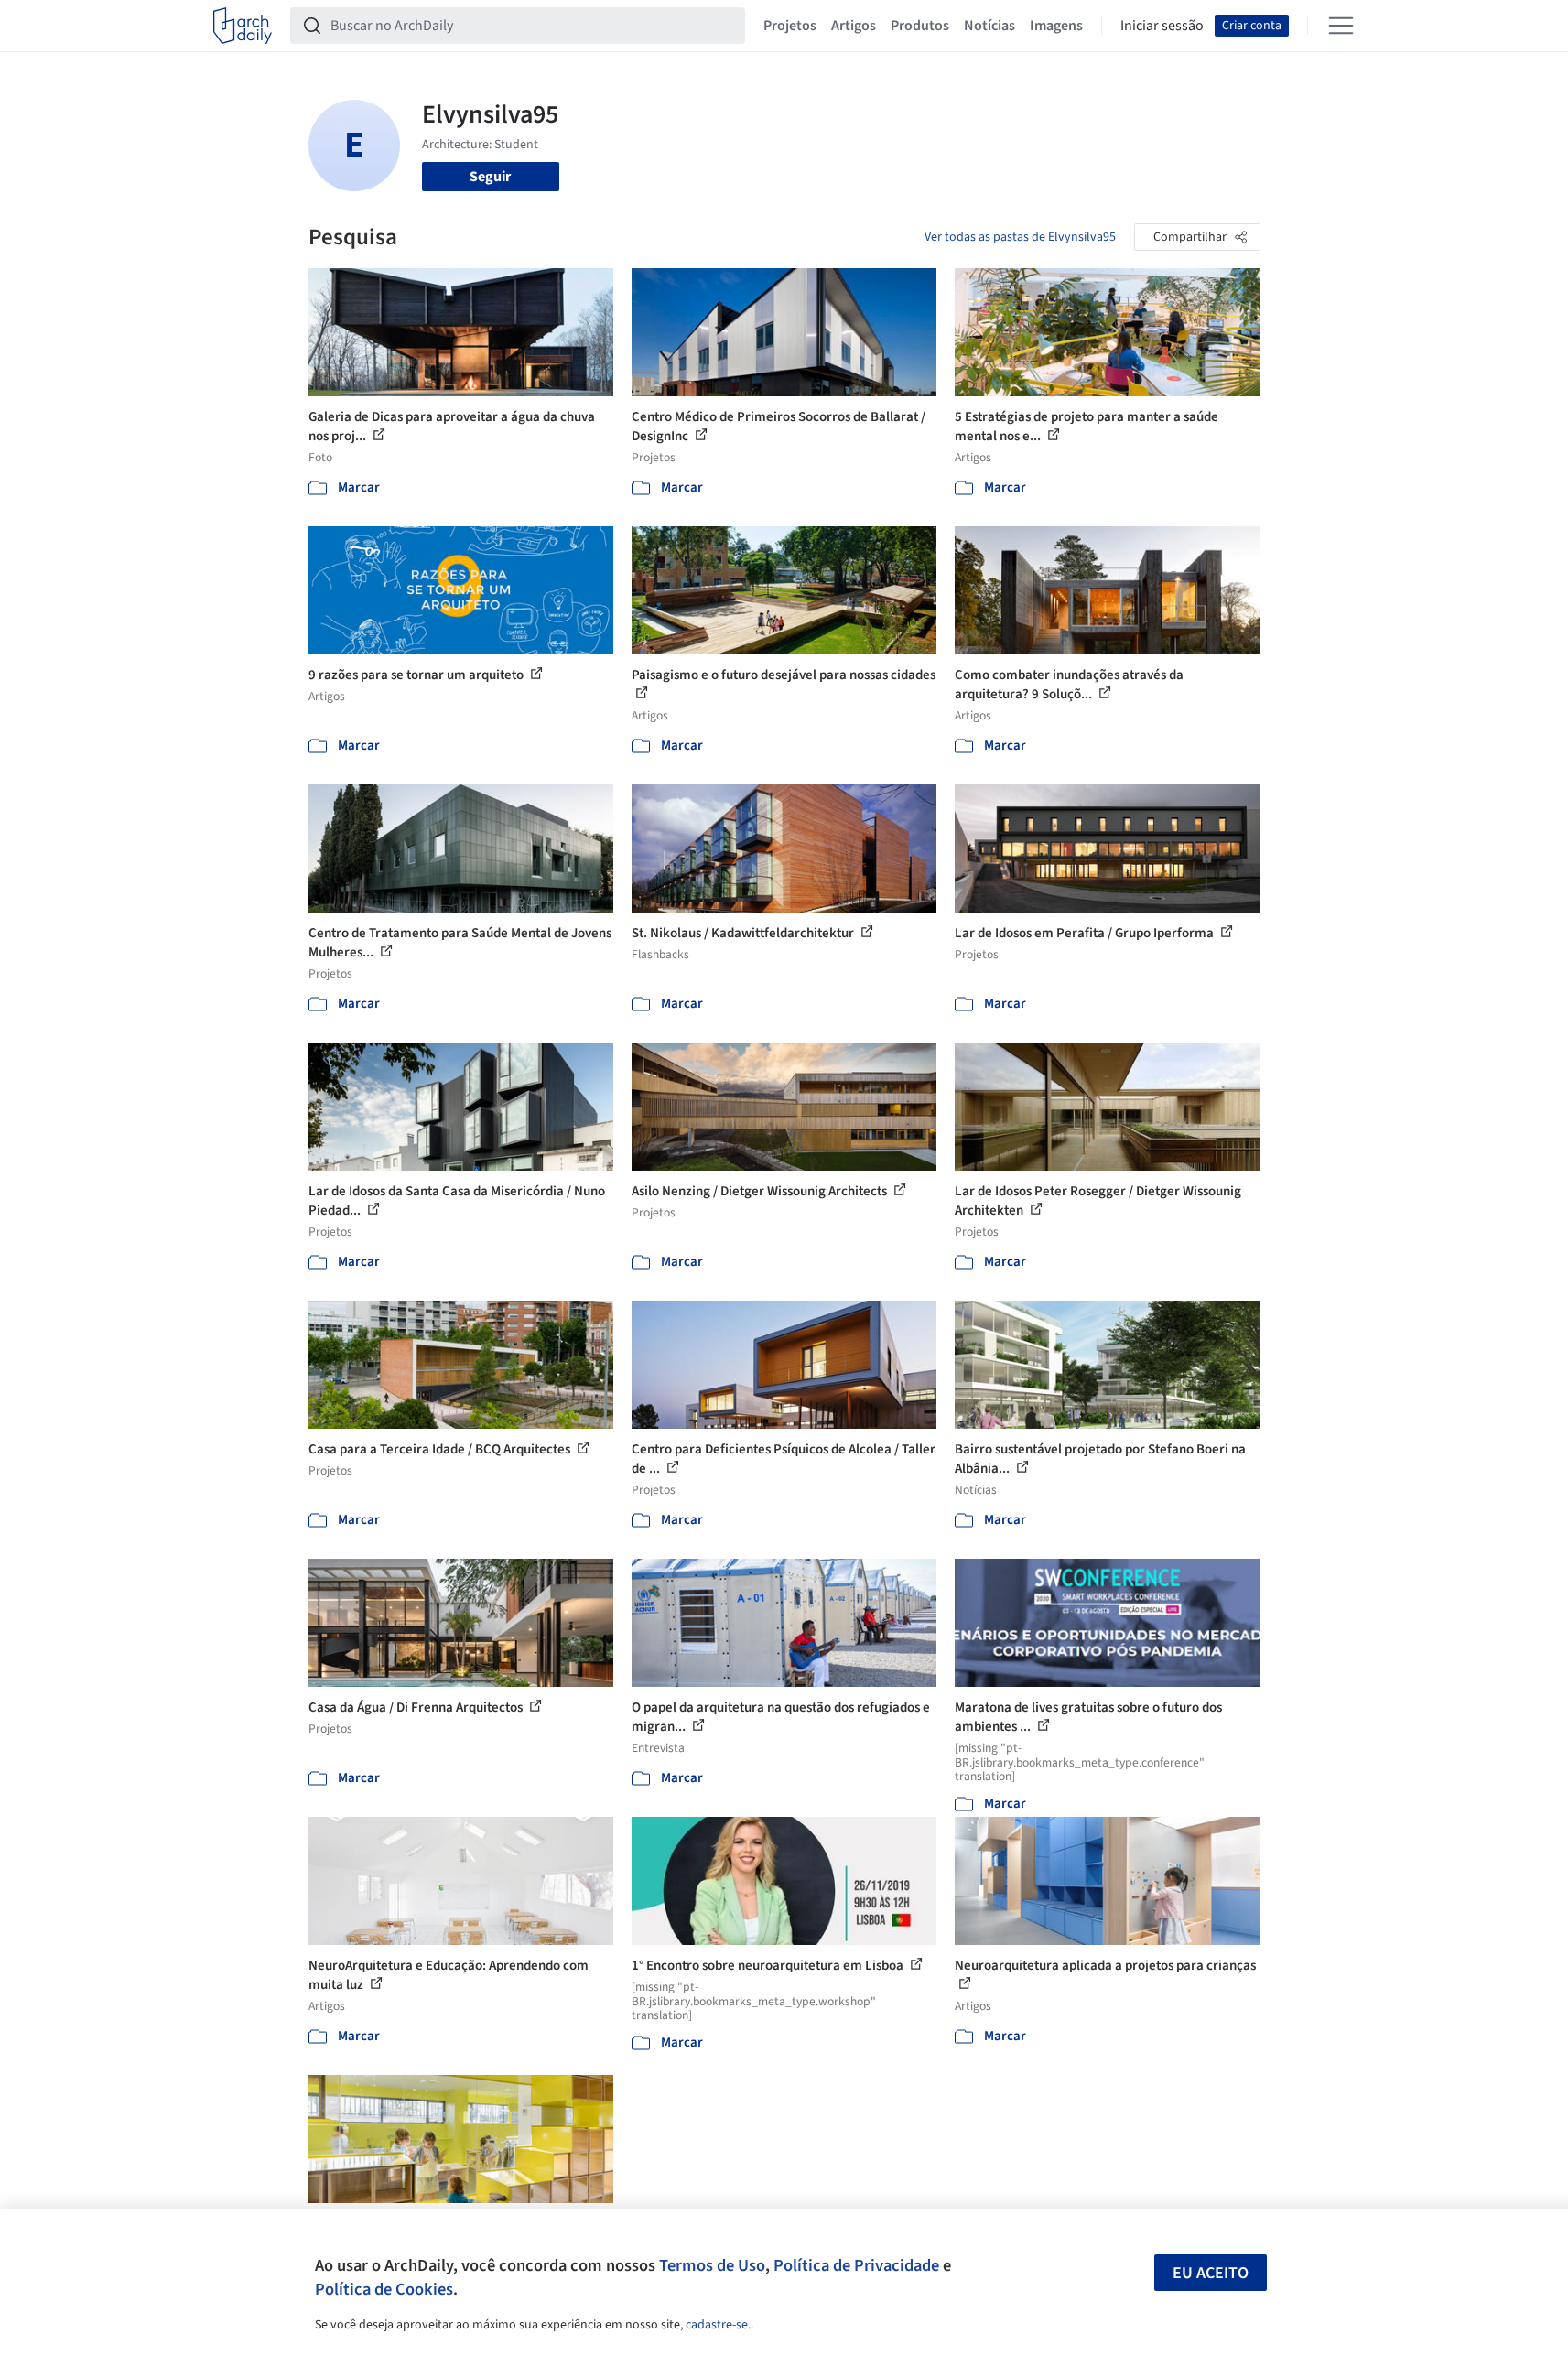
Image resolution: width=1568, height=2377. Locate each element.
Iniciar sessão (1162, 26)
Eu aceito (1211, 2273)
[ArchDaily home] (243, 26)
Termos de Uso (712, 2265)
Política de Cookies (384, 2289)
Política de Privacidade (856, 2265)
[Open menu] (1341, 26)
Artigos (854, 26)
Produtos (920, 26)
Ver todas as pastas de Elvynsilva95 (1020, 237)
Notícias (989, 26)
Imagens (1056, 26)
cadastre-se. (718, 2325)
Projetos (790, 26)
